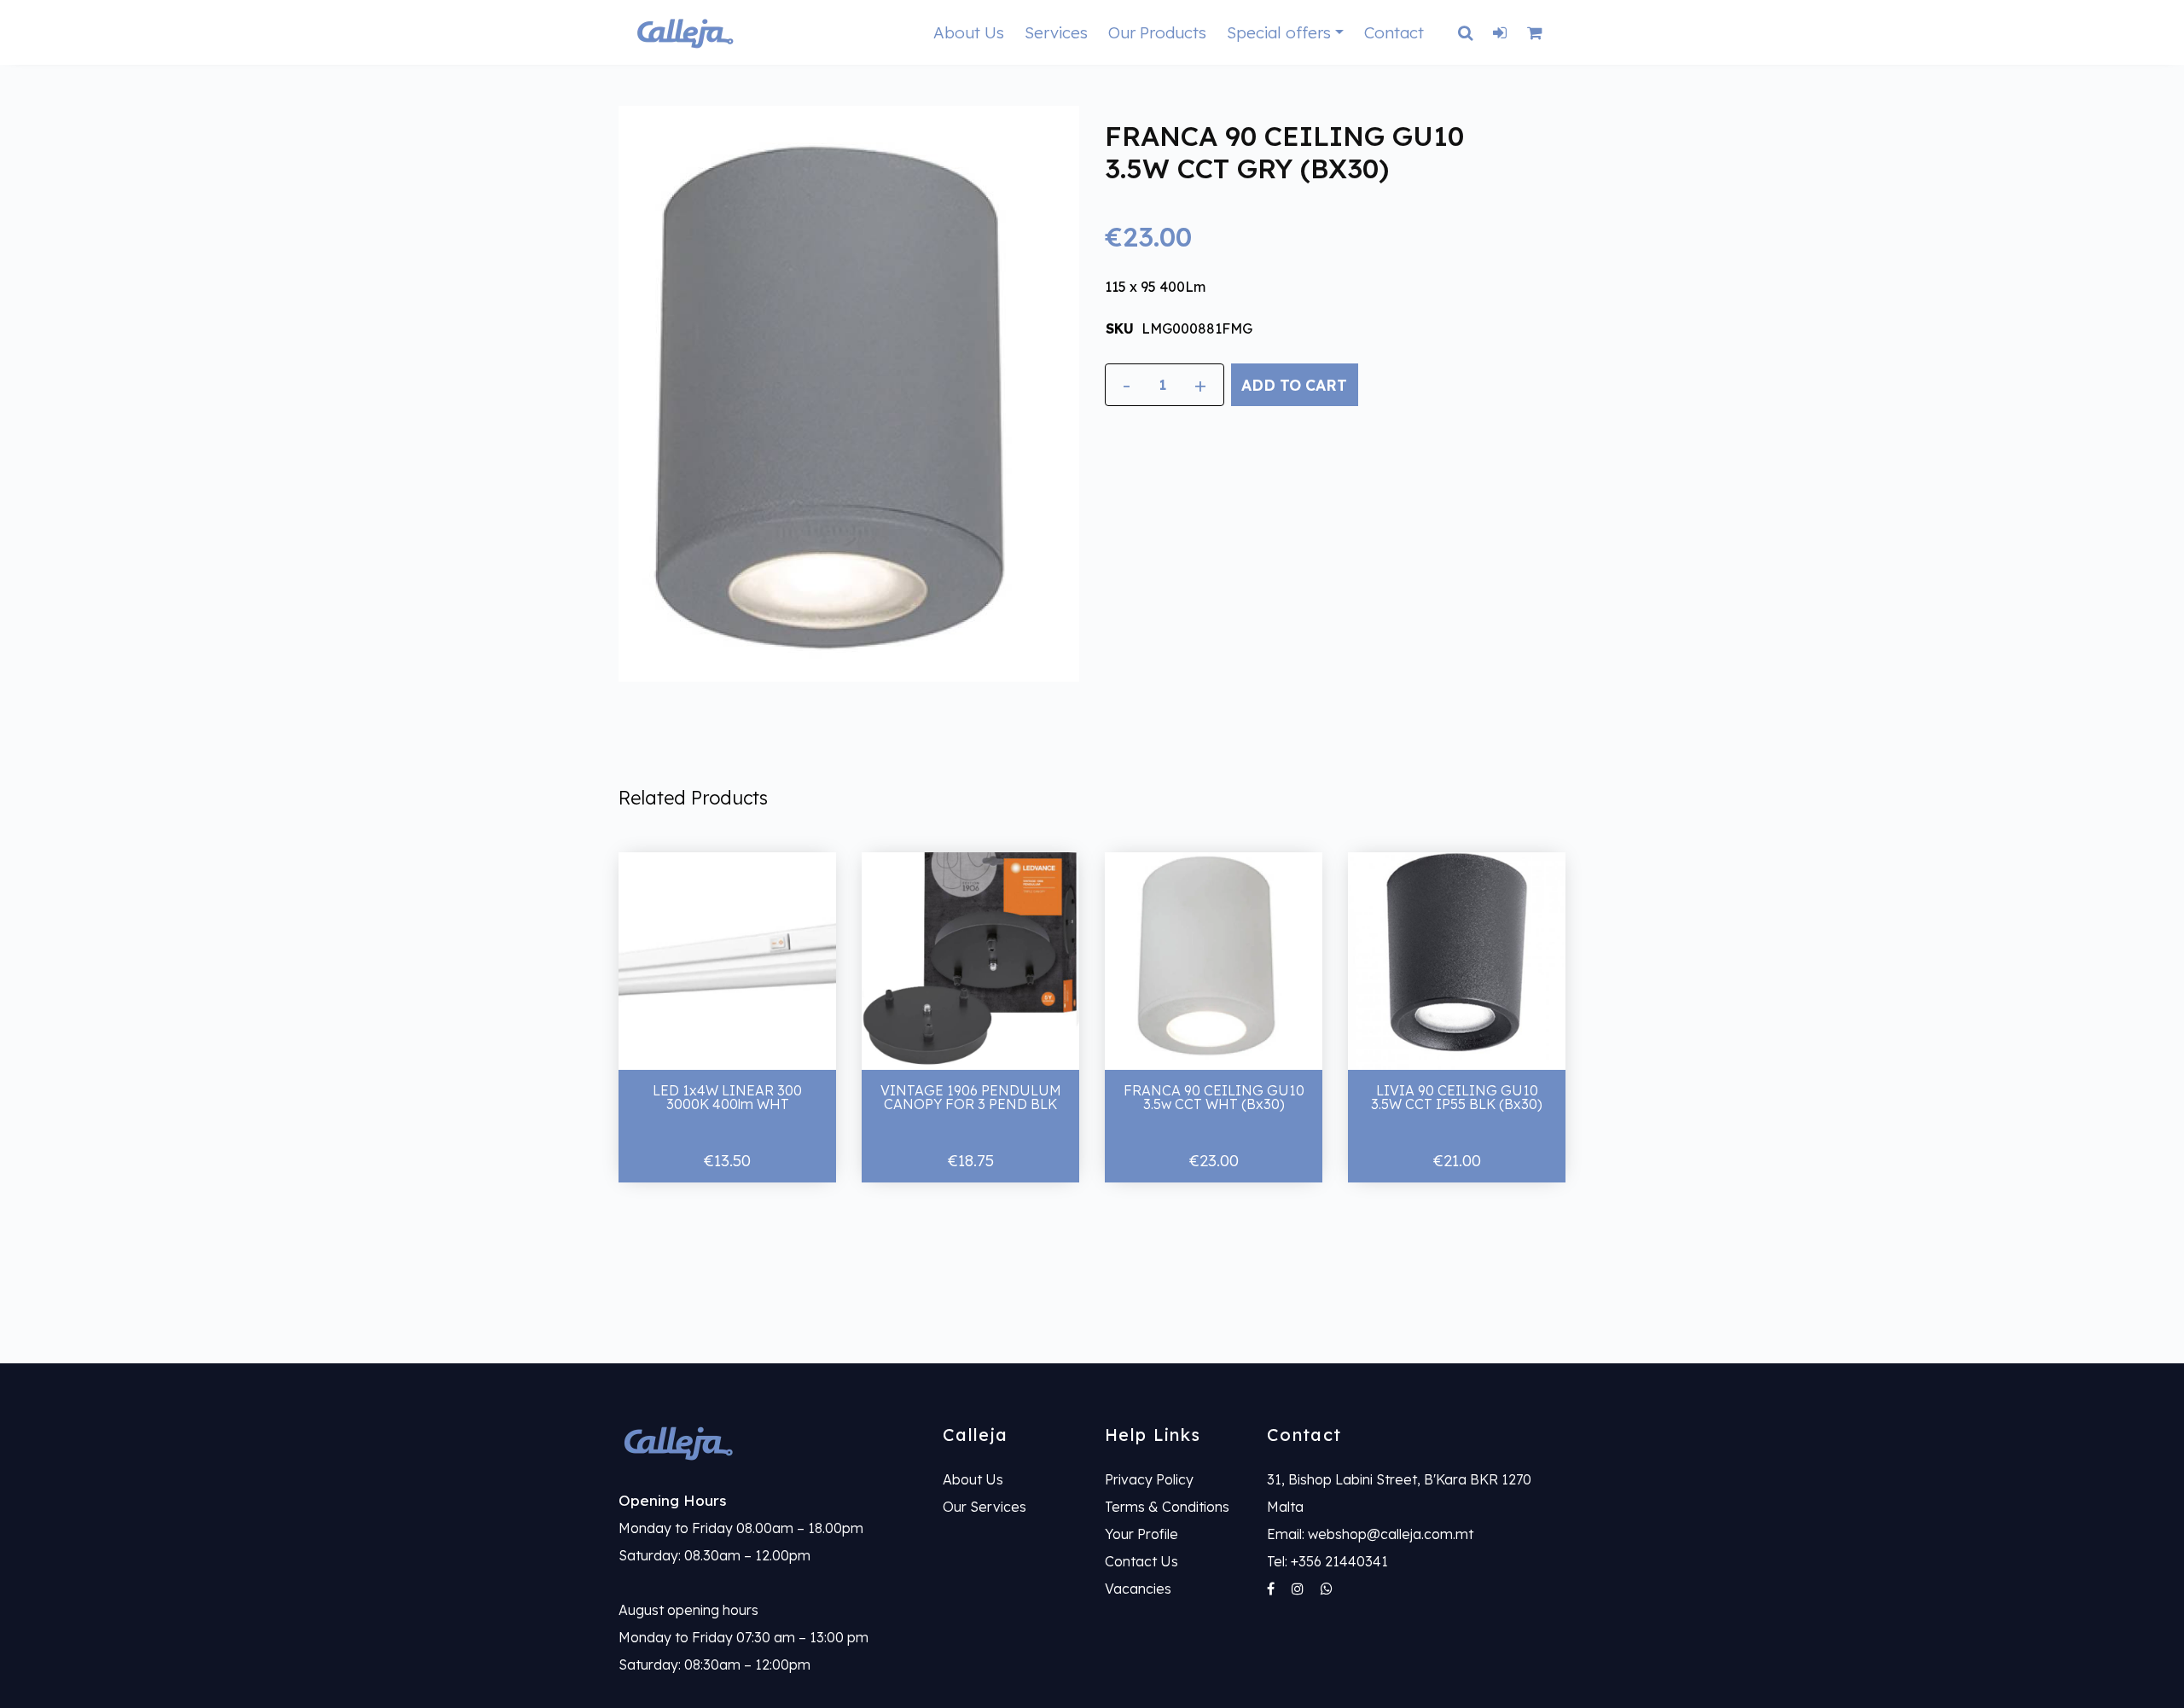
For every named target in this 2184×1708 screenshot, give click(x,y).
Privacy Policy (1149, 1479)
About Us (969, 32)
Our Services (985, 1507)
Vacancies (1138, 1589)
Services (1056, 32)
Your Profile (1141, 1534)
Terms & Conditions (1167, 1507)
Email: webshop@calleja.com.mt (1370, 1534)
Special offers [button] (1279, 32)
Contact (1394, 32)
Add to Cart (1294, 385)
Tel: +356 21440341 (1327, 1561)
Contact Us (1141, 1561)
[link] (768, 1442)
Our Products (1157, 32)
